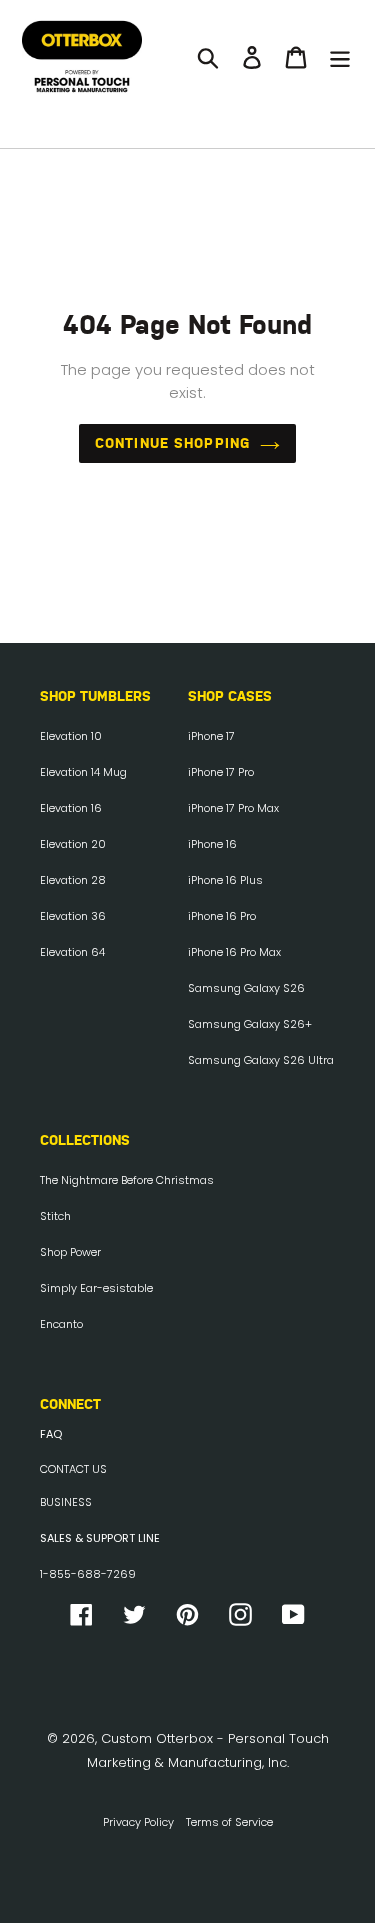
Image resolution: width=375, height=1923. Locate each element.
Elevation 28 (73, 880)
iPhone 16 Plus (225, 880)
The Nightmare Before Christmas (127, 1180)
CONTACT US (73, 1469)
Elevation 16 (71, 808)
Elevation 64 (72, 952)
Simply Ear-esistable (96, 1288)
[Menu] (340, 57)
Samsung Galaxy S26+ (250, 1024)
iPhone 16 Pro (222, 916)
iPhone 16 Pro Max (234, 952)
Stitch (55, 1216)
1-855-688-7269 (88, 1574)
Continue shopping (172, 443)
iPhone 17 (211, 736)
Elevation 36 (73, 916)
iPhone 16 (212, 844)
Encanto (61, 1324)
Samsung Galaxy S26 (246, 988)
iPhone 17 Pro (221, 772)
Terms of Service (229, 1822)
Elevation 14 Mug (83, 772)
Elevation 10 (71, 736)
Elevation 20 (73, 844)
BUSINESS (66, 1502)
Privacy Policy (138, 1822)
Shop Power (70, 1252)
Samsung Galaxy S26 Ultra (261, 1060)
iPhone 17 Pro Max (233, 808)
